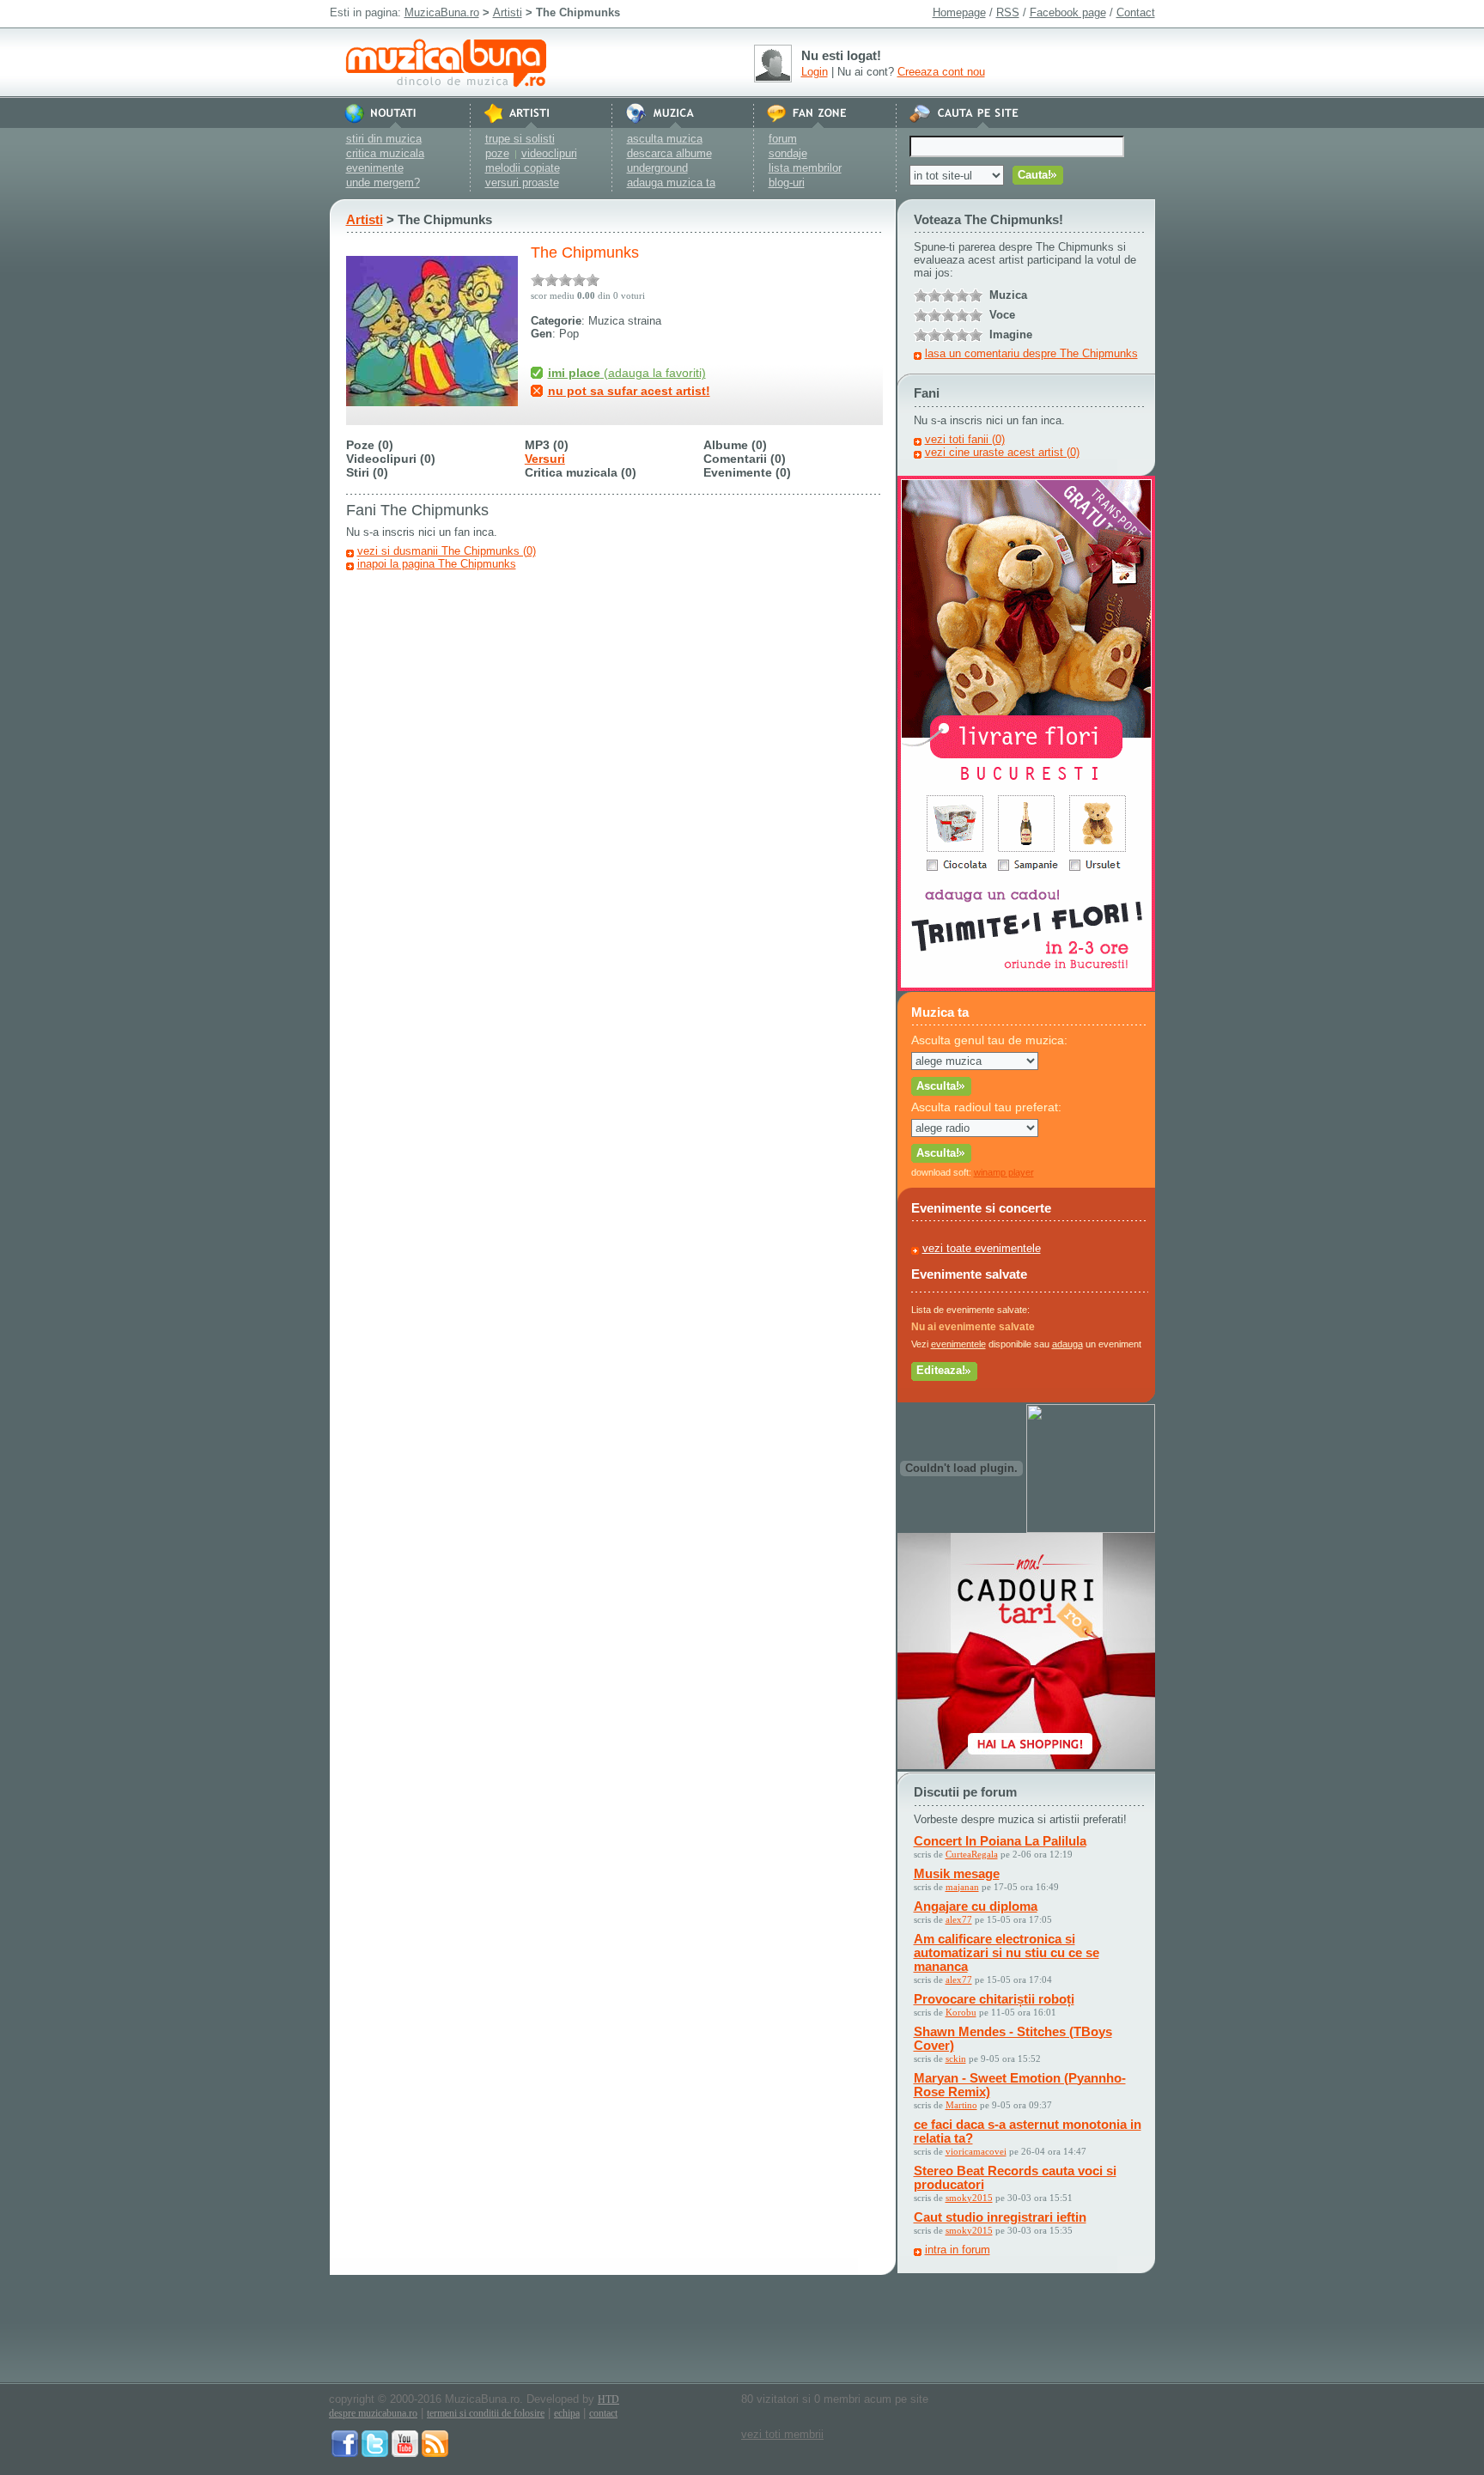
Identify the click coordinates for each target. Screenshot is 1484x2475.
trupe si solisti (520, 139)
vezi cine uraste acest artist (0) (1002, 452)
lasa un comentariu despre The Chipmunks (1031, 353)
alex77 (959, 1919)
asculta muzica (665, 139)
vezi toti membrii (782, 2434)
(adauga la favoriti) (627, 373)
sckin (956, 2058)
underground (657, 168)
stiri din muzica (384, 139)
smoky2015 (969, 2198)
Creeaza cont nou (941, 72)
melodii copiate (523, 168)
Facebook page (1068, 12)
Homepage (959, 12)
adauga (1067, 1344)
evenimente (375, 168)
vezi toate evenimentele (982, 1248)
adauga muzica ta (671, 182)
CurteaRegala (972, 1854)
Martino (961, 2105)
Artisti (508, 12)
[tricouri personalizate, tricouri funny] (1091, 1529)
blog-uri (787, 182)
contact (603, 2413)
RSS (1008, 12)
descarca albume (669, 153)
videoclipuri (549, 153)
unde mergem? (383, 182)
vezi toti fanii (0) (965, 439)
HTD (608, 2399)
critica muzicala (385, 153)
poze (497, 153)
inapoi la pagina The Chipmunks (437, 564)
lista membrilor (805, 168)
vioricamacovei (976, 2151)
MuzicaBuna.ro (442, 12)
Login (815, 72)
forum (783, 139)
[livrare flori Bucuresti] (1026, 987)
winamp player (1004, 1172)
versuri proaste (522, 182)
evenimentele (958, 1344)
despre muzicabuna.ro (373, 2413)
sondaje (788, 153)
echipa (567, 2413)
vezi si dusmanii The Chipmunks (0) (447, 551)
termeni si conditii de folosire (486, 2413)
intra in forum (958, 2250)
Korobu (961, 2012)
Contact (1136, 12)
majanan (962, 1887)
